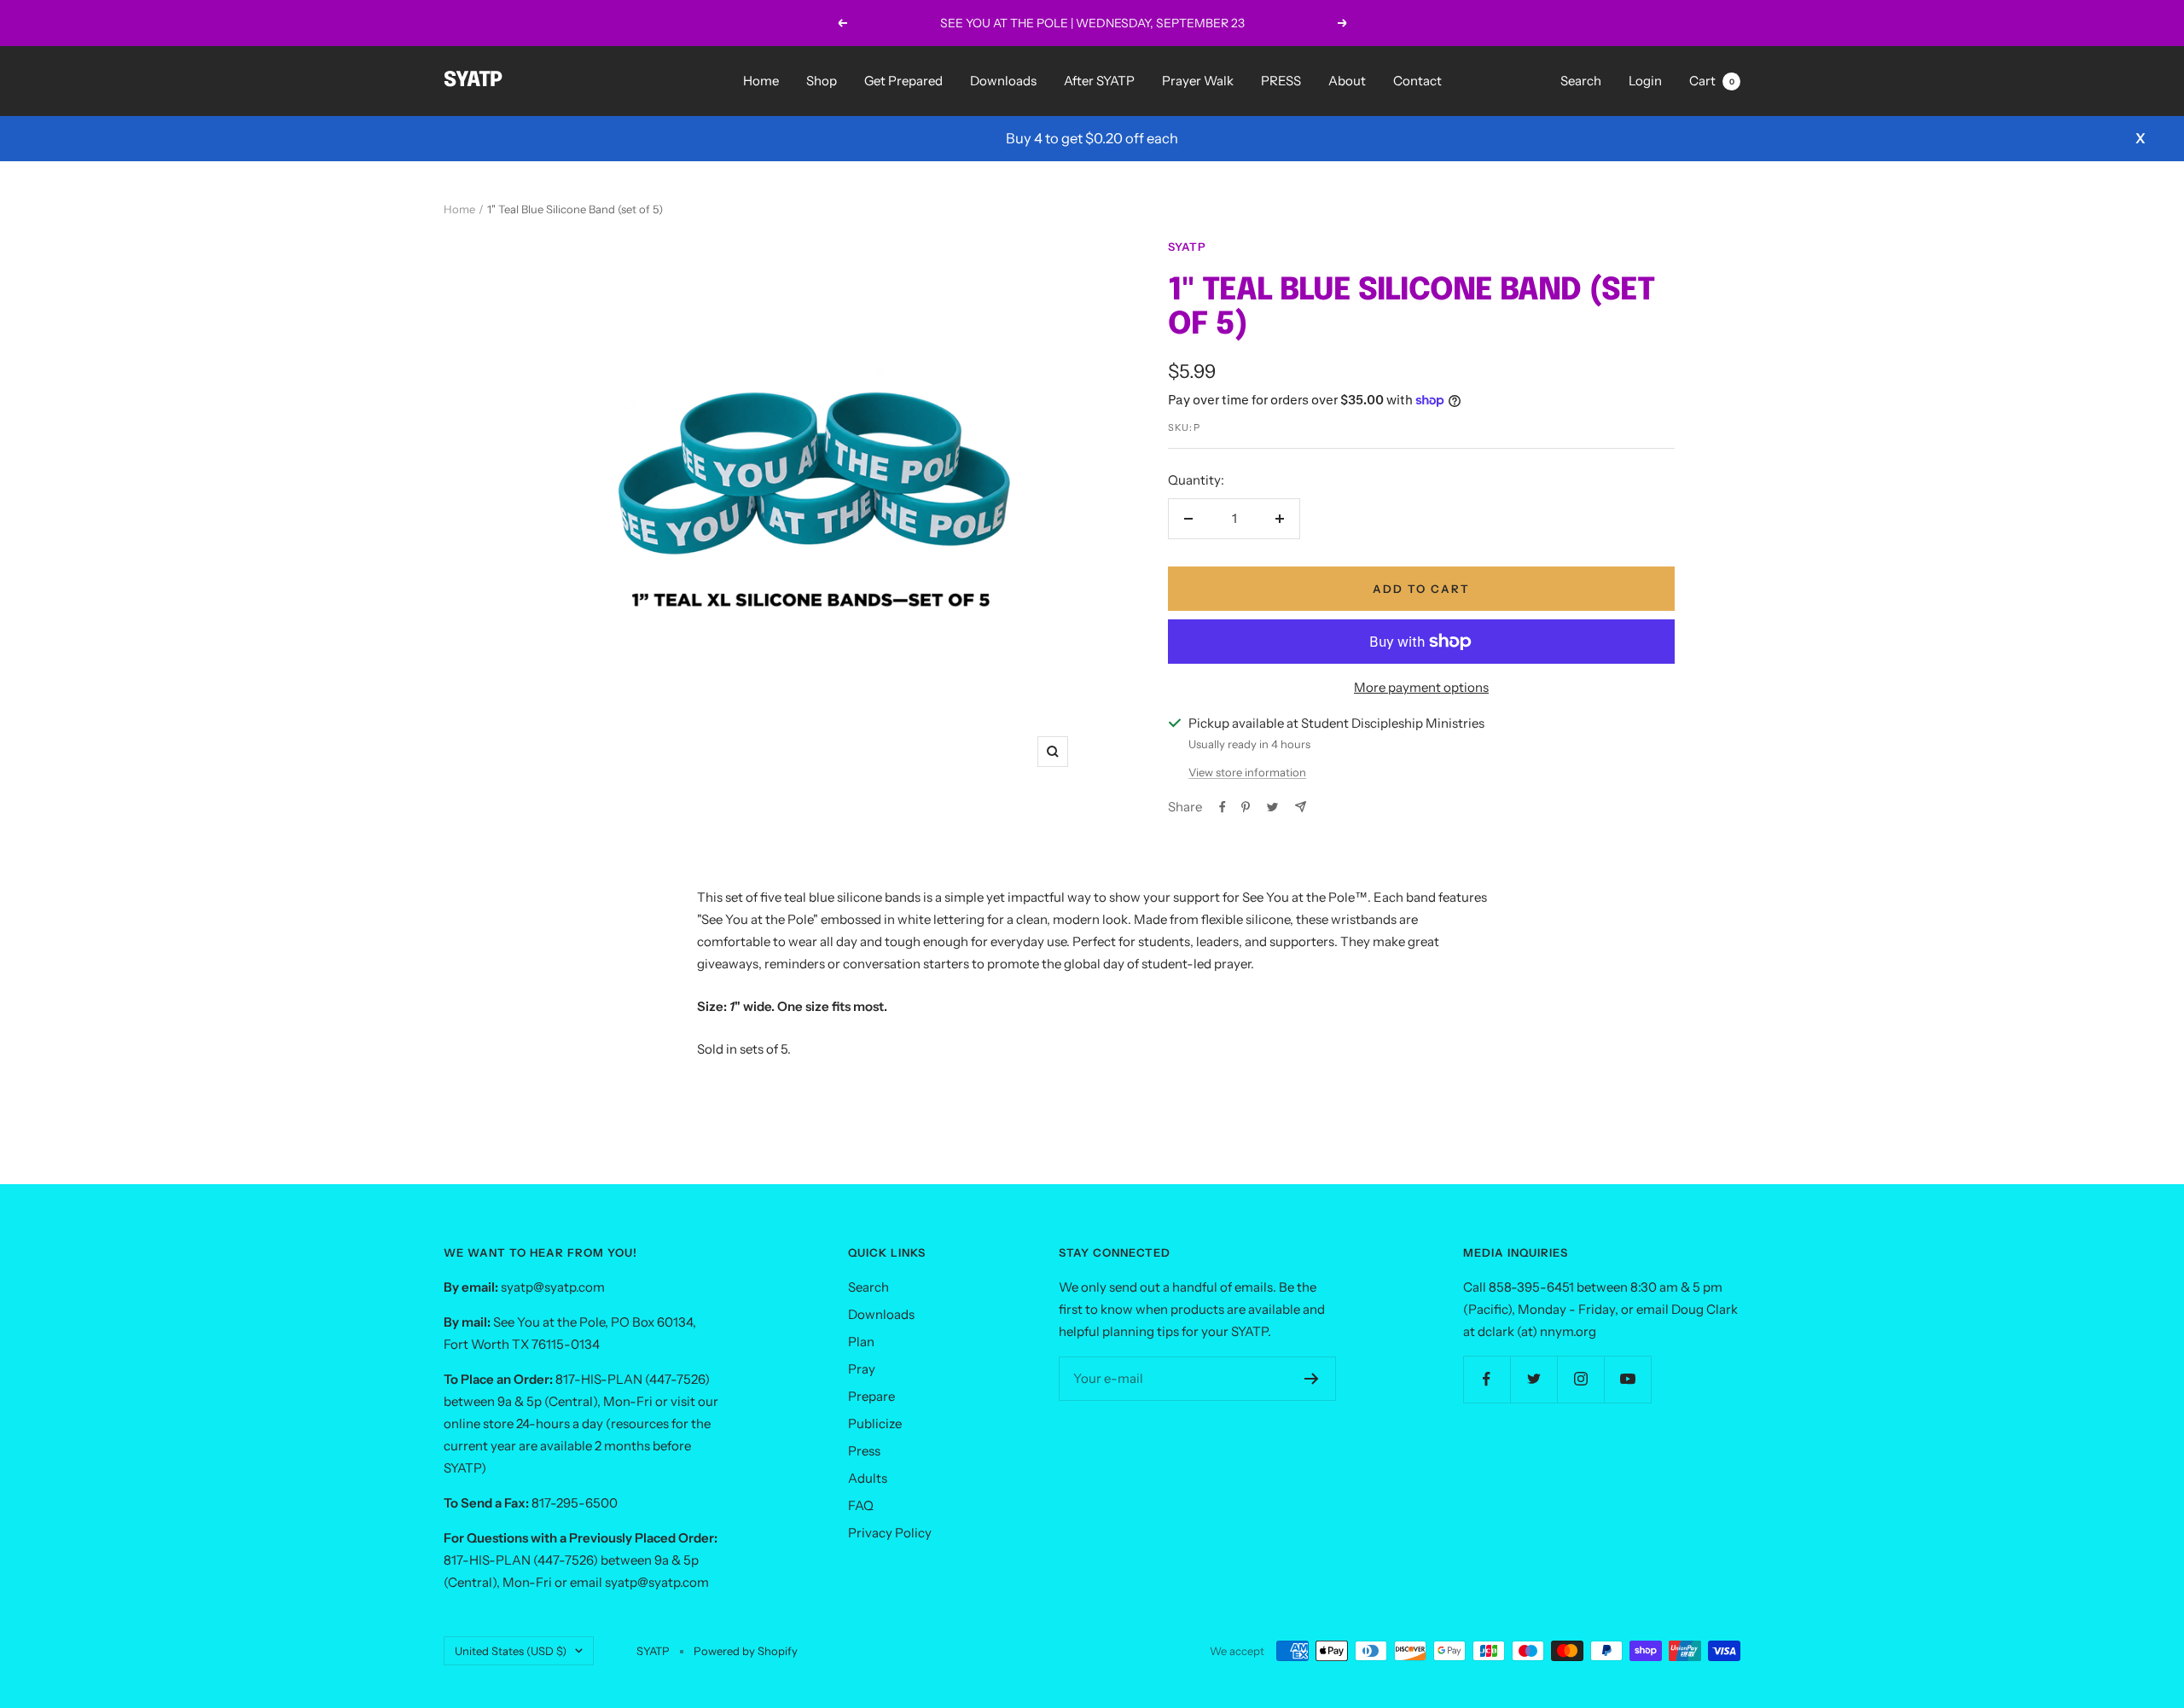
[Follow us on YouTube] (1627, 1379)
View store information (1247, 772)
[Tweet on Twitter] (1272, 807)
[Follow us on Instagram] (1580, 1379)
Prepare (871, 1396)
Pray (862, 1369)
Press (864, 1451)
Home (761, 81)
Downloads (1003, 81)
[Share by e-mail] (1301, 807)
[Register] (1312, 1379)
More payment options (1421, 687)
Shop (822, 81)
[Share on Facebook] (1223, 807)
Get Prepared (903, 81)
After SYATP (1099, 81)
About (1347, 81)
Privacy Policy (890, 1533)
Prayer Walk (1198, 81)
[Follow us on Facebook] (1487, 1379)
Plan (861, 1342)
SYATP (1187, 247)
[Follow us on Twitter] (1533, 1379)
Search (1581, 81)
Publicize (875, 1423)
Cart (1712, 81)
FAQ (861, 1505)
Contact (1417, 81)
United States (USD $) (511, 1651)
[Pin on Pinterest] (1246, 807)
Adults (868, 1478)
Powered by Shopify (746, 1651)
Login (1645, 81)
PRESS (1281, 81)
